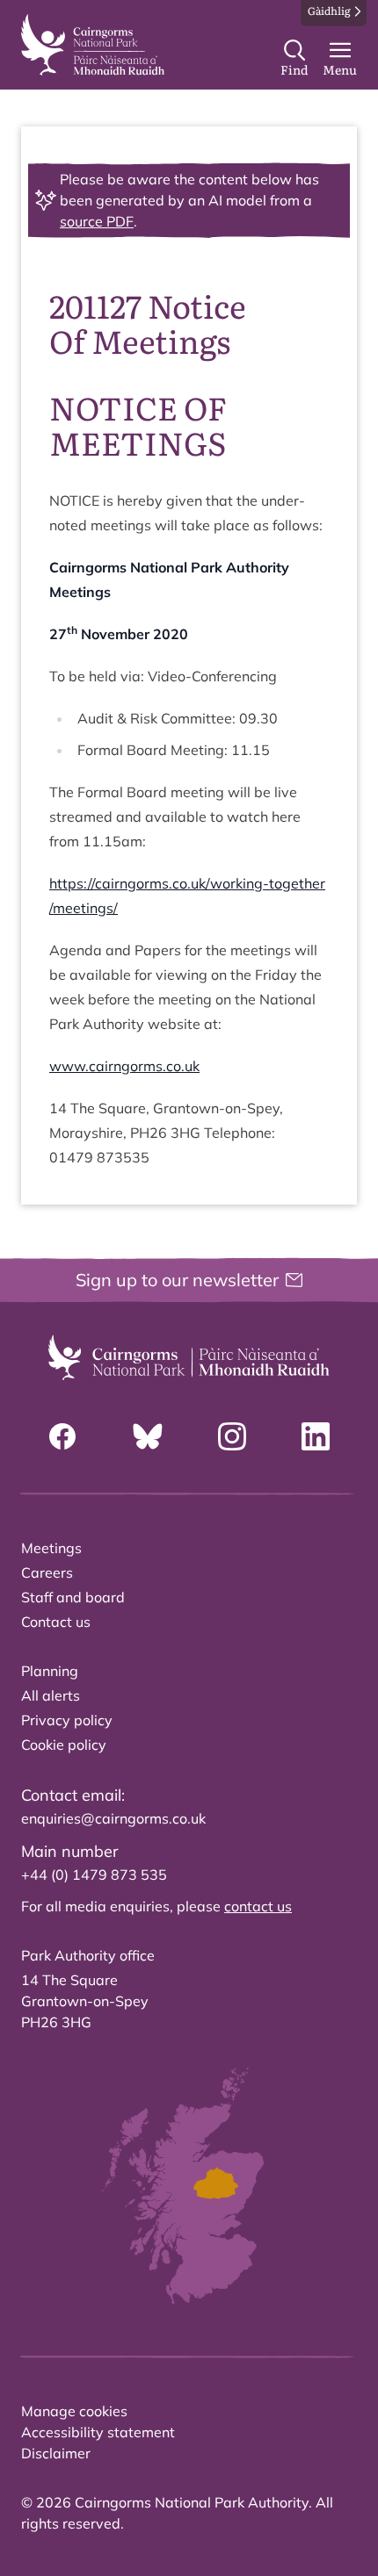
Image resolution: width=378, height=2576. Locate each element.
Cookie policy (64, 1745)
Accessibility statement (98, 2432)
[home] (93, 45)
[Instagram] (232, 1436)
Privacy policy (67, 1720)
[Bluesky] (148, 1436)
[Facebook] (62, 1436)
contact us (258, 1906)
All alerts (51, 1695)
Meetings (51, 1548)
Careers (47, 1572)
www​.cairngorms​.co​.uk (124, 1066)
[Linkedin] (316, 1436)
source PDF (97, 221)
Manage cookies (74, 2411)
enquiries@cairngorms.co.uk (113, 1818)
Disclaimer (56, 2453)
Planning (50, 1671)
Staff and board (73, 1597)
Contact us (56, 1622)
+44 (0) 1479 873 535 (94, 1874)
